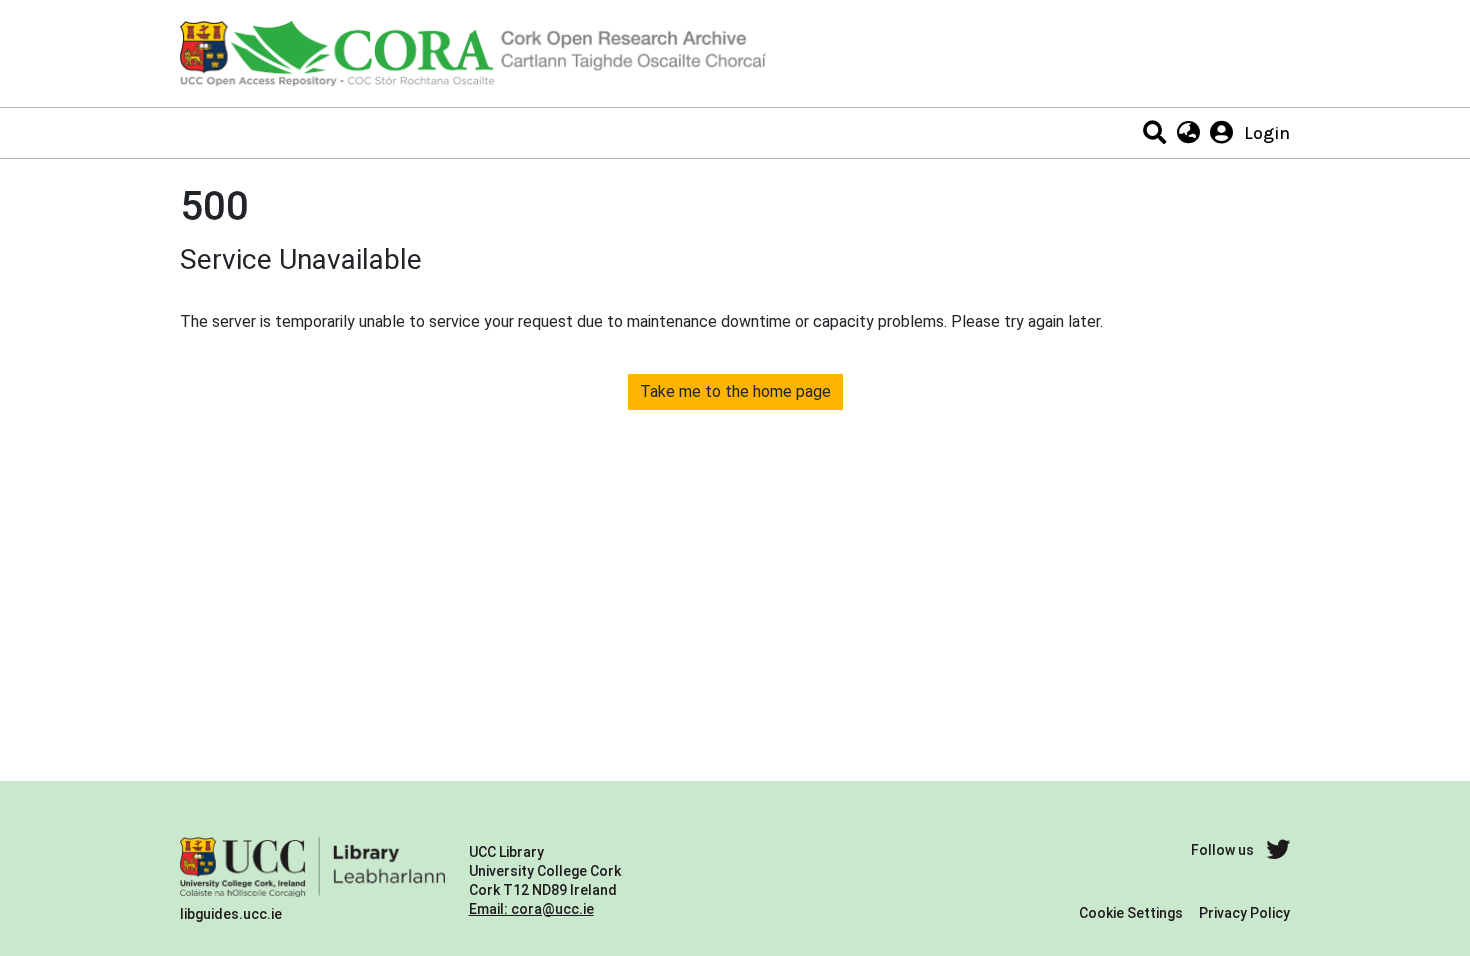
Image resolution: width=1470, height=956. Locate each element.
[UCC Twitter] (1278, 850)
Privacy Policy (1244, 913)
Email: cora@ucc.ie (531, 909)
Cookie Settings (1131, 913)
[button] (1187, 133)
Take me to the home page (735, 391)
